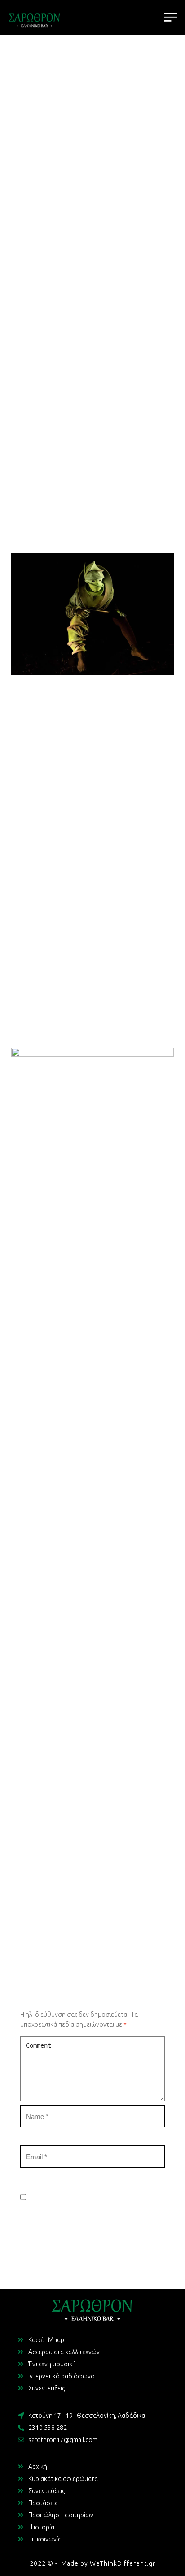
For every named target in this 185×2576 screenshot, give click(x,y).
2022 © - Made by (60, 2563)
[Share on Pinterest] (118, 1937)
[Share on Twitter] (84, 1937)
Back (92, 1903)
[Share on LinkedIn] (101, 1937)
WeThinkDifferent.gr (123, 2563)
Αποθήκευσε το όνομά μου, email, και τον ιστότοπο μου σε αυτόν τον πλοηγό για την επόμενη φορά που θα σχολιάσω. (92, 2230)
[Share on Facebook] (67, 1937)
